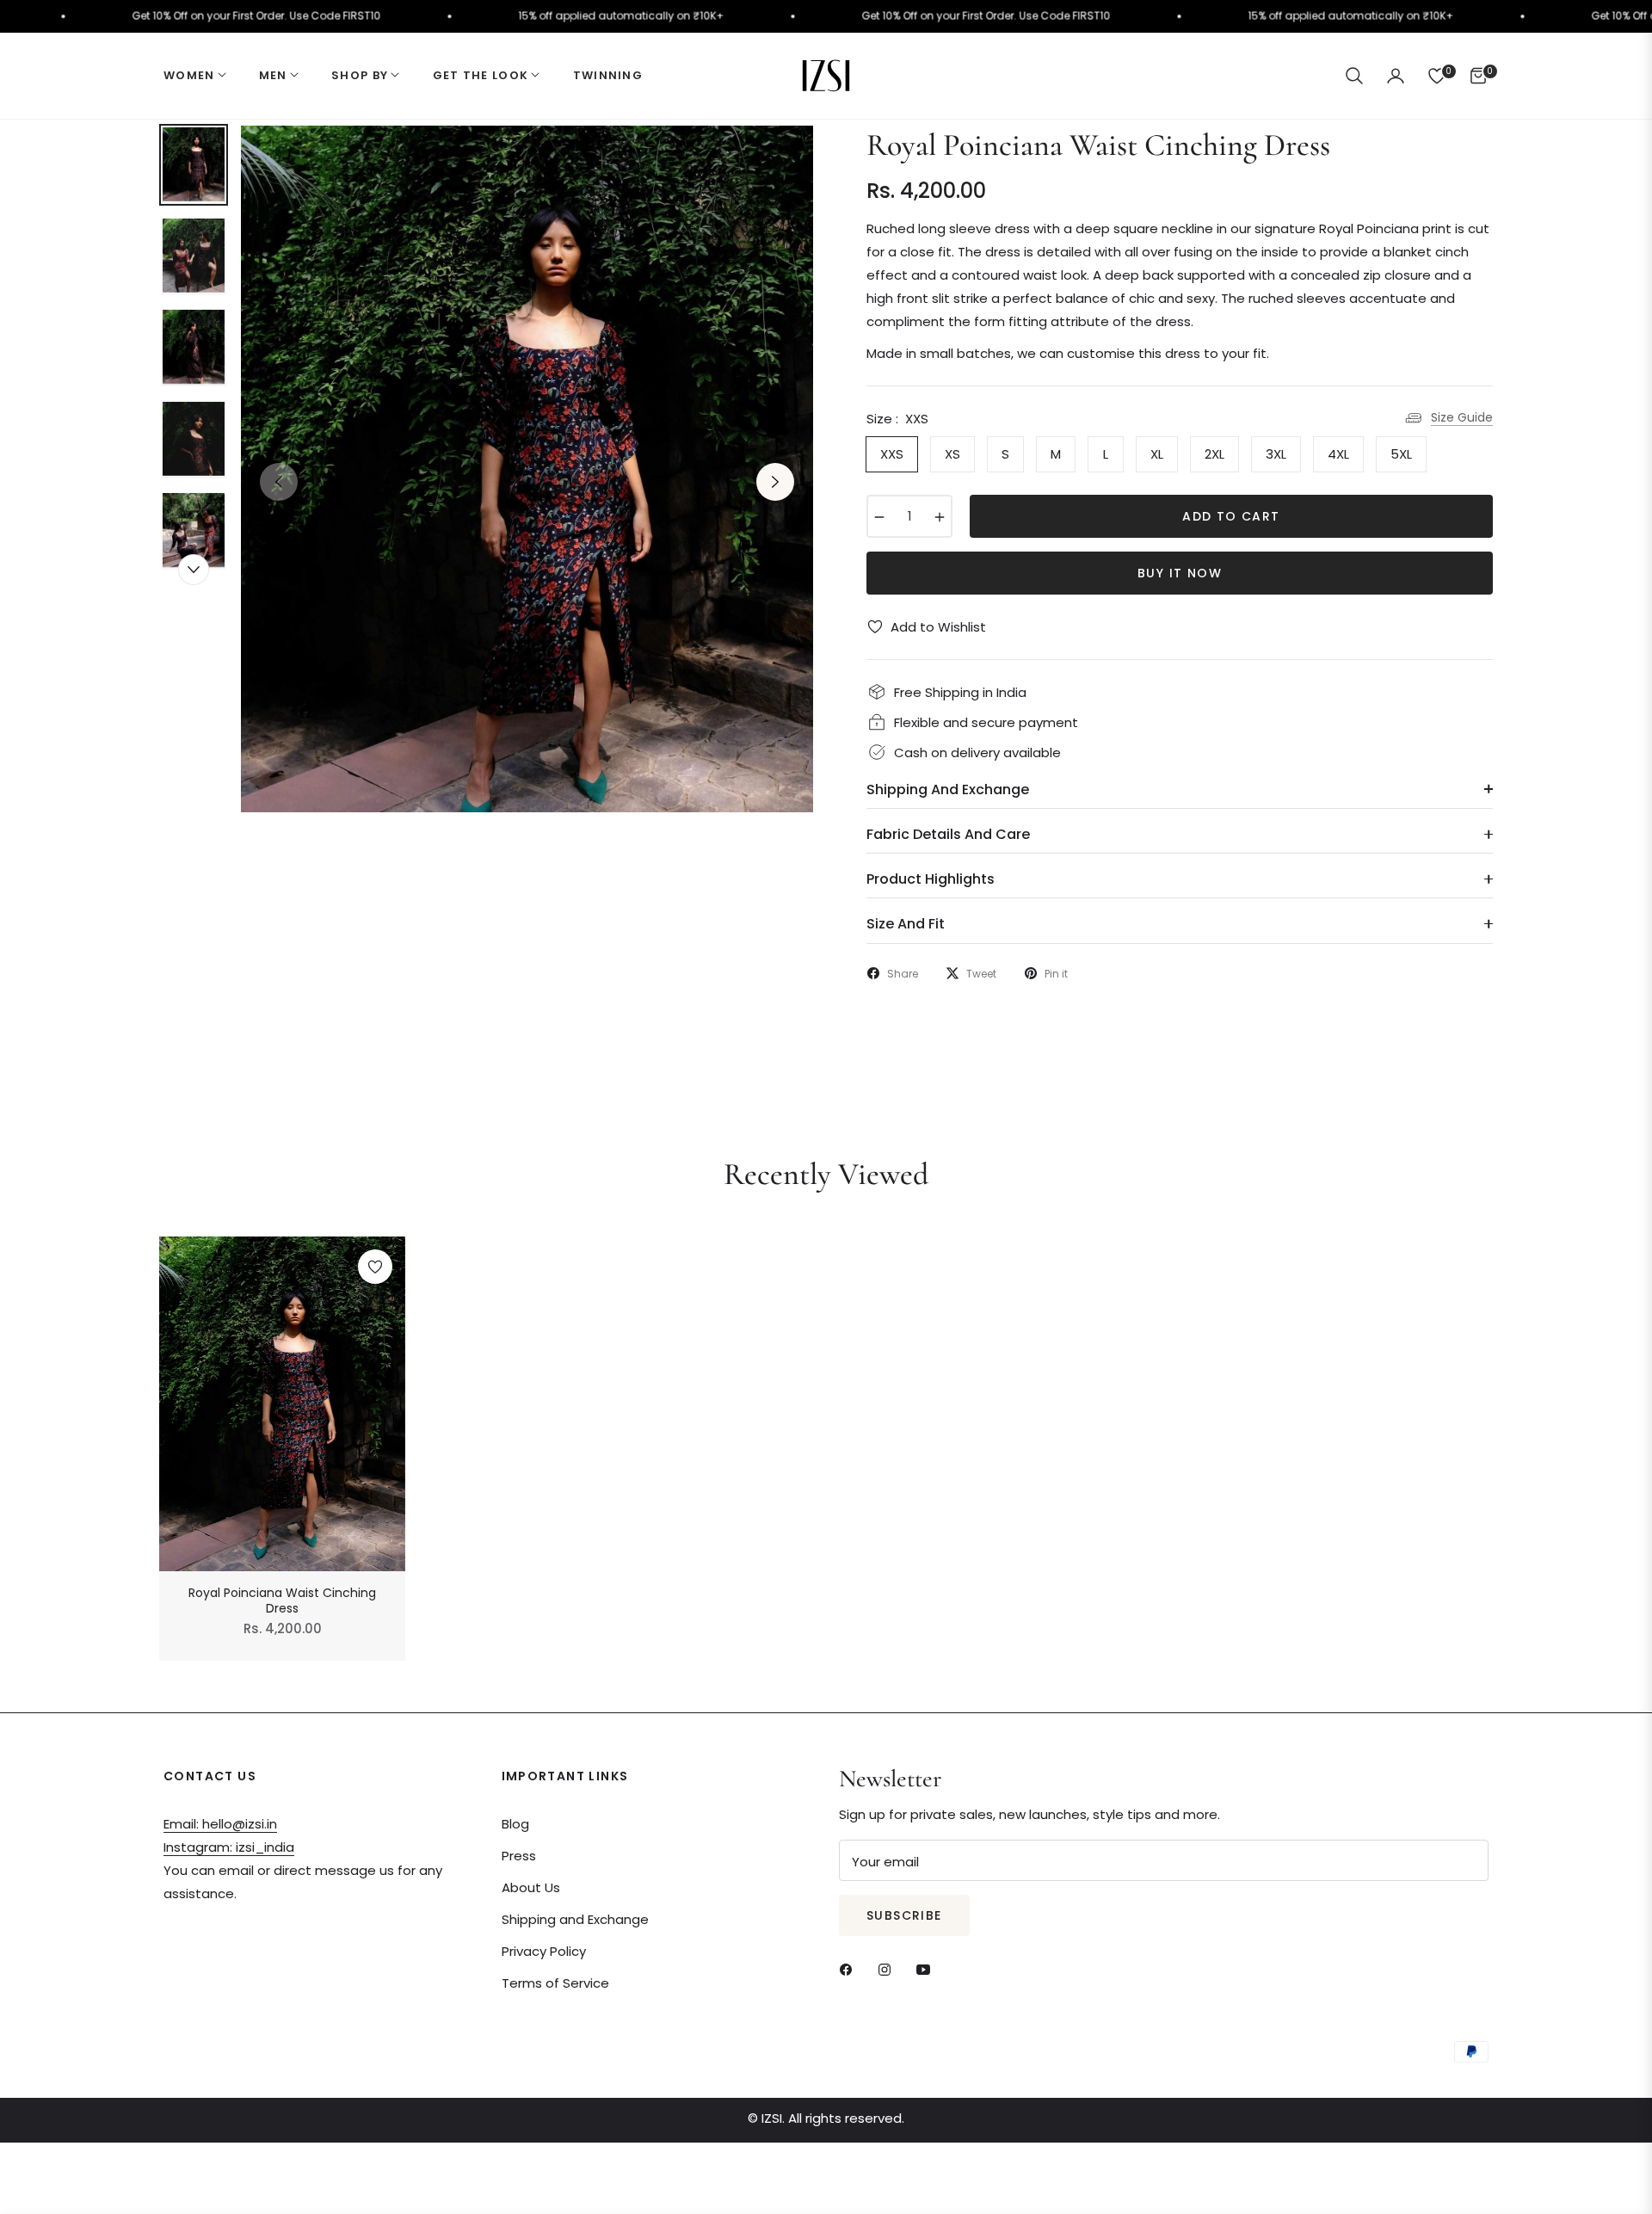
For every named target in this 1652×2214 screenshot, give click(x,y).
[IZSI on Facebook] (850, 1968)
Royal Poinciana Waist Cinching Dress (282, 1600)
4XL (1338, 454)
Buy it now (1180, 573)
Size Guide (1462, 417)
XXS (892, 454)
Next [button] (775, 482)
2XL (1214, 454)
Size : (897, 419)
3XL (1276, 454)
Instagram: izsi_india (229, 1847)
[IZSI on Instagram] (889, 1968)
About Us (531, 1887)
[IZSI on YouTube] (928, 1968)
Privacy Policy (544, 1951)
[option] (527, 469)
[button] (1354, 76)
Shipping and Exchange (575, 1919)
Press (519, 1856)
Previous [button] (279, 482)
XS (952, 454)
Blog (515, 1824)
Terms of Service (555, 1983)
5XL (1401, 454)
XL (1157, 454)
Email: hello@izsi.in (220, 1824)
